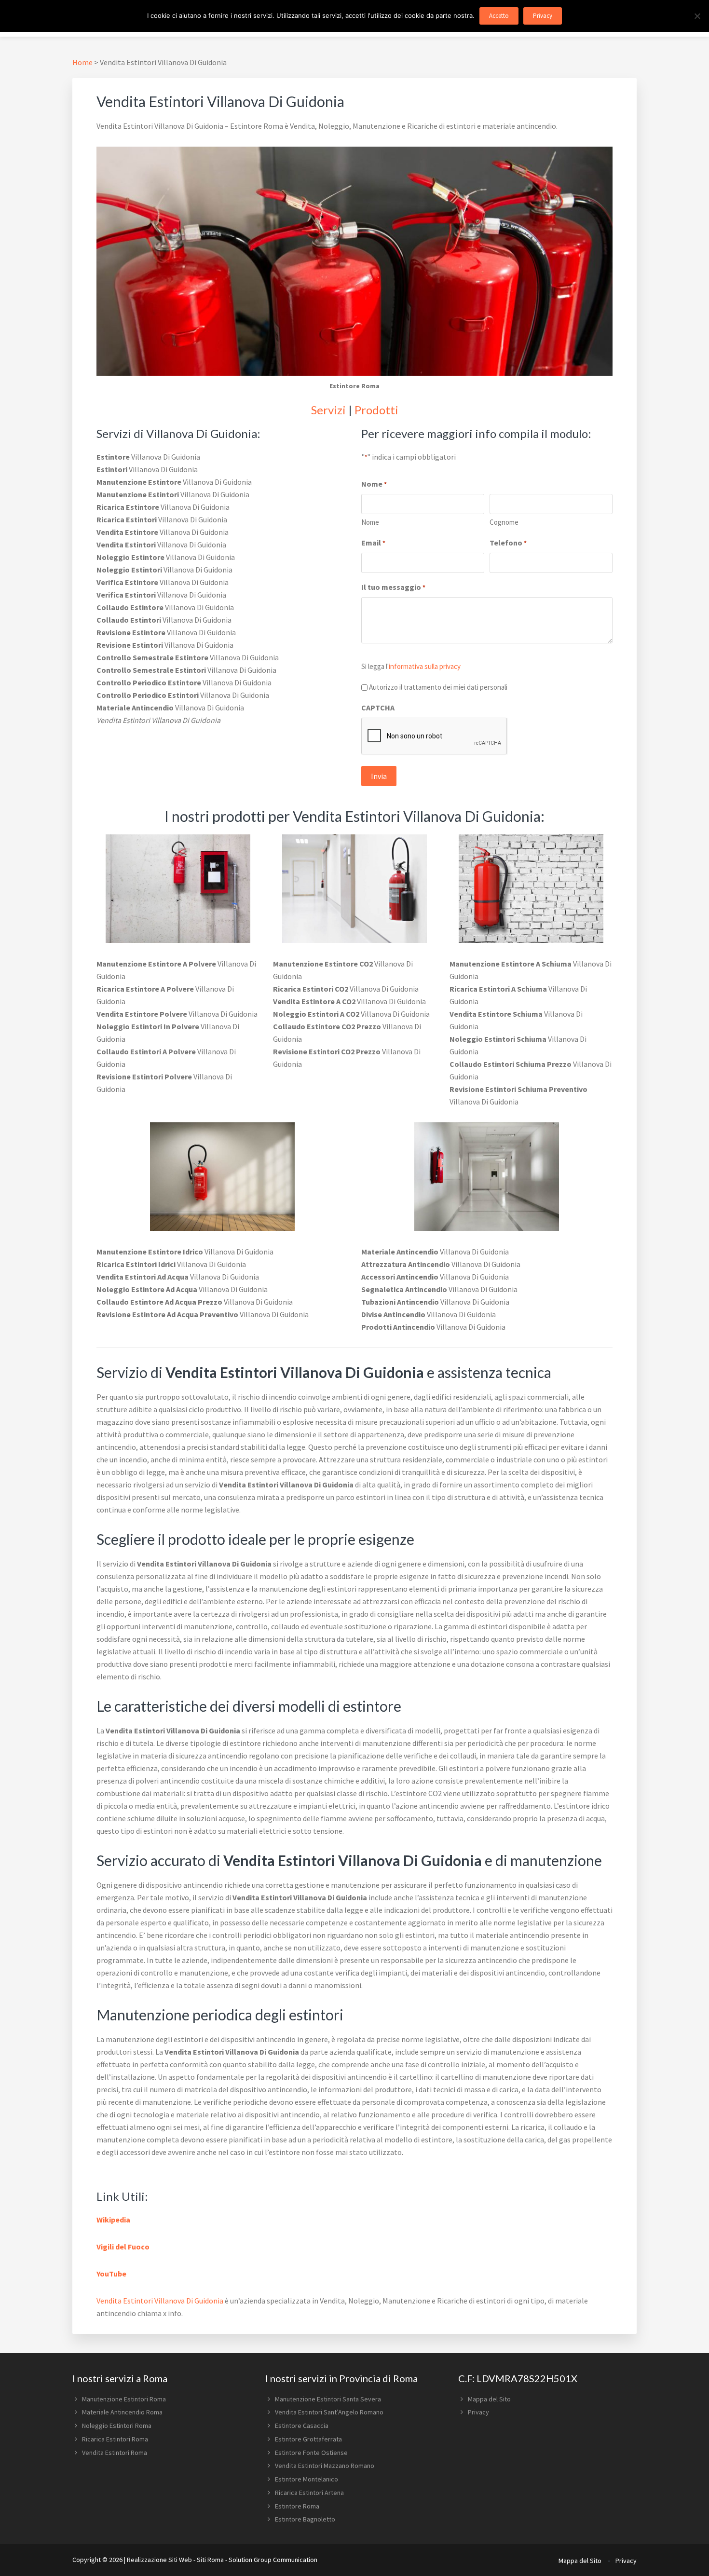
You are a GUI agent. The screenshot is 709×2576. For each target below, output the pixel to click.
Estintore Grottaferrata (308, 2439)
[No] (697, 16)
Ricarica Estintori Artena (309, 2493)
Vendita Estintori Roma (115, 2453)
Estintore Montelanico (307, 2479)
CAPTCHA (378, 708)
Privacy (478, 2412)
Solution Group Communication (273, 2560)
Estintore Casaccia (302, 2426)
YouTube (111, 2274)
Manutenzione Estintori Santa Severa (328, 2399)
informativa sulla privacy (425, 666)
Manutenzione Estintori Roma (124, 2399)
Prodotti (376, 410)
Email (373, 543)
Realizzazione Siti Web (159, 2560)
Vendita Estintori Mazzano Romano (325, 2466)
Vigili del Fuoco (123, 2247)
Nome (370, 522)
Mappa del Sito (489, 2399)
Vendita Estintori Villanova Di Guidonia (160, 2301)
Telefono (508, 543)
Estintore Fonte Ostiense (311, 2453)
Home (82, 62)
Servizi (328, 410)
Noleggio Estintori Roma (117, 2426)
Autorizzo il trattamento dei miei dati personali (438, 687)
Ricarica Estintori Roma (115, 2439)
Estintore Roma (297, 2506)
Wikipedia (113, 2220)
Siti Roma (210, 2560)
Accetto (499, 16)
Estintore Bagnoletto (305, 2519)
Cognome (504, 522)
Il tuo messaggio (393, 587)
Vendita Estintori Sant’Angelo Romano (329, 2412)
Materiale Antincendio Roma (122, 2412)
